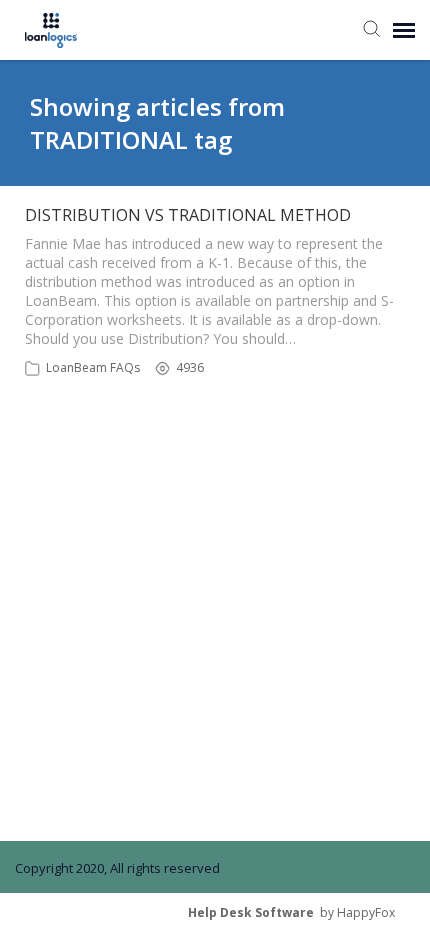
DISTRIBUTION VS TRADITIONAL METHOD (188, 215)
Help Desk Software (251, 912)
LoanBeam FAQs (93, 367)
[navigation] (404, 30)
